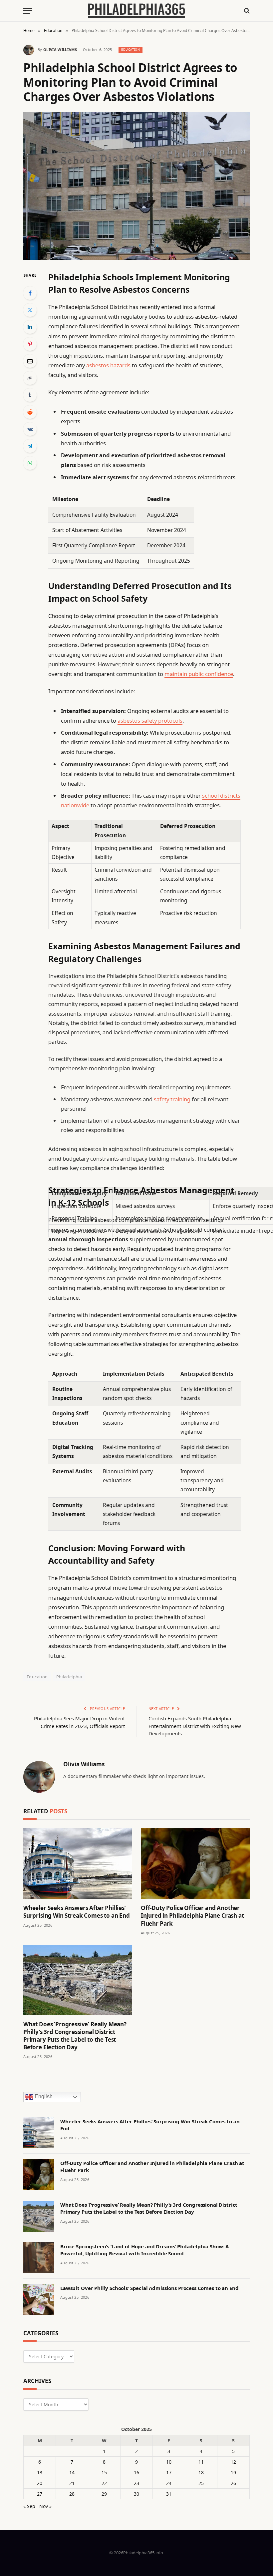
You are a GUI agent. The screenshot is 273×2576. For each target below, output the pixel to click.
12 (233, 2462)
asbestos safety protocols (150, 720)
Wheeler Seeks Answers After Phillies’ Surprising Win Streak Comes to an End (77, 1912)
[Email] (30, 361)
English (43, 2096)
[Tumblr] (30, 395)
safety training (172, 1099)
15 (104, 2472)
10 (169, 2462)
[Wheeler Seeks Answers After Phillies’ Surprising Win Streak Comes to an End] (78, 1863)
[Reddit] (30, 412)
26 (233, 2483)
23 (136, 2483)
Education (131, 49)
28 (72, 2494)
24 (169, 2483)
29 (104, 2494)
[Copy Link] (30, 378)
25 (201, 2483)
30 (136, 2494)
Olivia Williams (60, 49)
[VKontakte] (30, 429)
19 (233, 2472)
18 (201, 2472)
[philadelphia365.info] (136, 11)
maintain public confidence (199, 674)
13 (40, 2472)
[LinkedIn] (30, 327)
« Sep (29, 2506)
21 (72, 2483)
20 (40, 2483)
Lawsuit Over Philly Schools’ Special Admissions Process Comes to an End (149, 2288)
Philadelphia (69, 1677)
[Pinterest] (30, 344)
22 (104, 2483)
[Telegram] (30, 446)
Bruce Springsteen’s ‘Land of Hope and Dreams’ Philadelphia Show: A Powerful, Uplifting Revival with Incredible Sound (144, 2250)
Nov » (45, 2506)
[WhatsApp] (30, 463)
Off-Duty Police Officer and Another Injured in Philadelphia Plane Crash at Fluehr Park (192, 1915)
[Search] (246, 11)
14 (72, 2472)
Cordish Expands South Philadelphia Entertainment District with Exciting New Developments (195, 1726)
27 (40, 2494)
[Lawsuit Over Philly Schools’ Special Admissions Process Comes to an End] (39, 2299)
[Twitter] (30, 310)
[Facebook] (30, 293)
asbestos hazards (108, 365)
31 (169, 2494)
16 (136, 2472)
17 (169, 2472)
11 (201, 2462)
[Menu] (28, 11)
